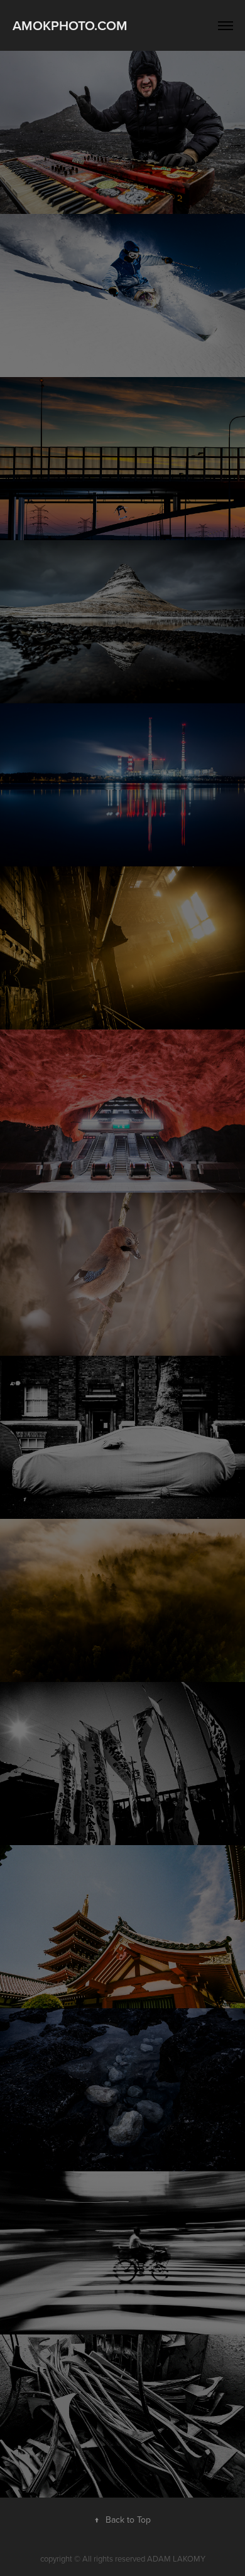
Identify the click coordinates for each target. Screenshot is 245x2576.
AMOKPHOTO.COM (70, 25)
